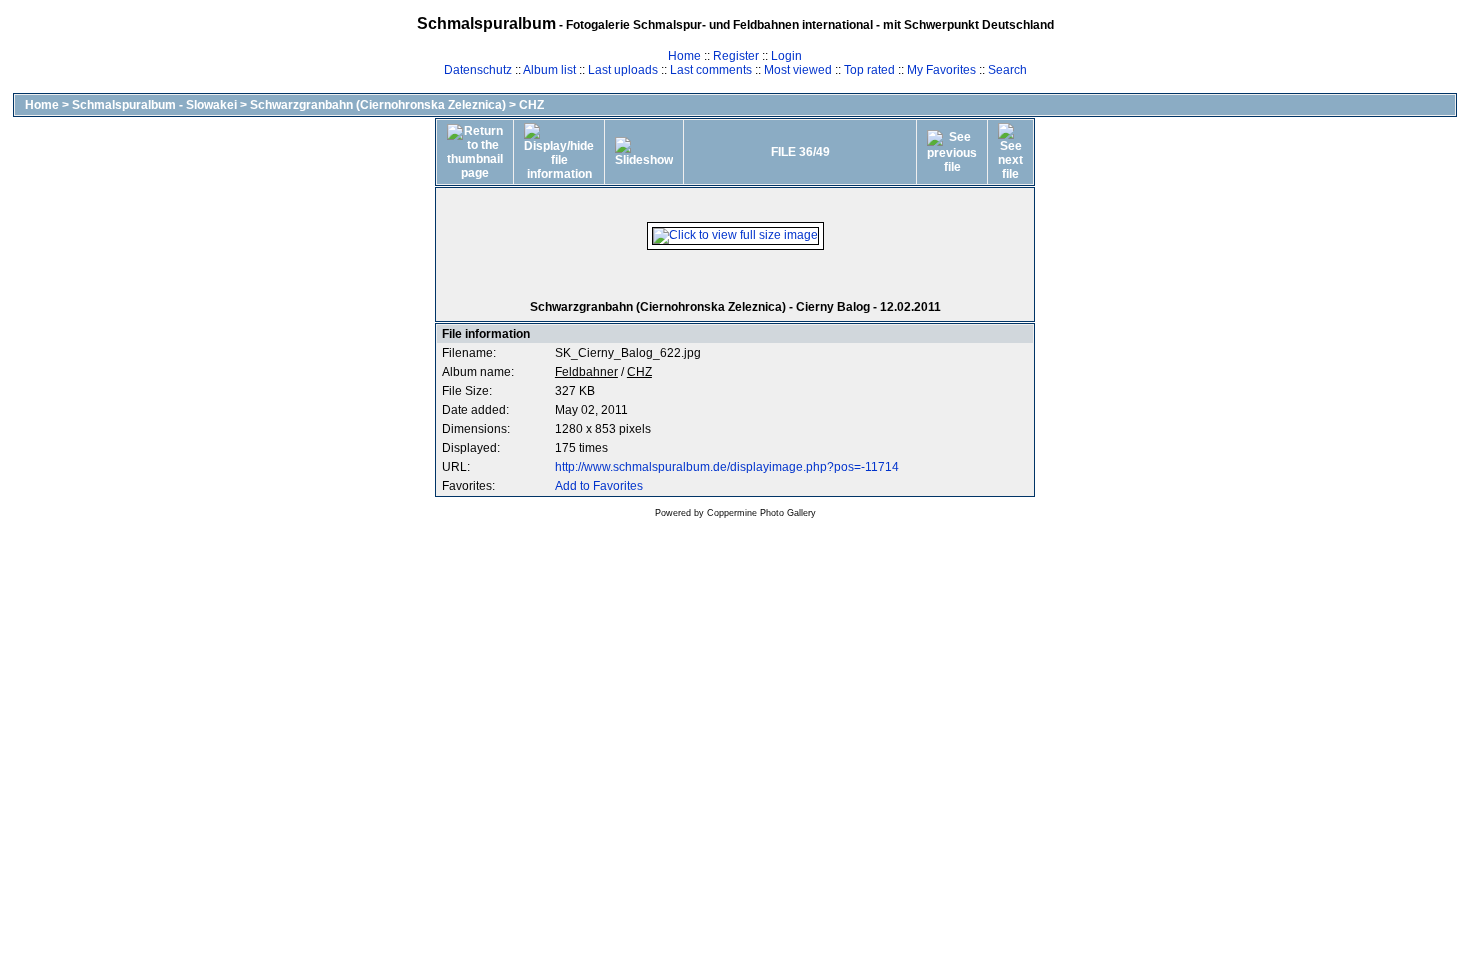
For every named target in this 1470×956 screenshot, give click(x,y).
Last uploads (623, 70)
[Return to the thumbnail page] (475, 152)
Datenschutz (478, 70)
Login (786, 56)
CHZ (531, 105)
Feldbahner (586, 372)
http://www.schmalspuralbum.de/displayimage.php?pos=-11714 (727, 467)
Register (736, 56)
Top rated (869, 70)
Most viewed (798, 70)
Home (684, 56)
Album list (549, 70)
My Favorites (941, 70)
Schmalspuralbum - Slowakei (154, 105)
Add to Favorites (599, 486)
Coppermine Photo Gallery (761, 513)
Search (1007, 70)
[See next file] (1010, 152)
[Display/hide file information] (559, 152)
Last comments (711, 70)
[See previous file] (952, 152)
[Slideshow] (644, 152)
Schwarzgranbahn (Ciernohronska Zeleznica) (378, 105)
